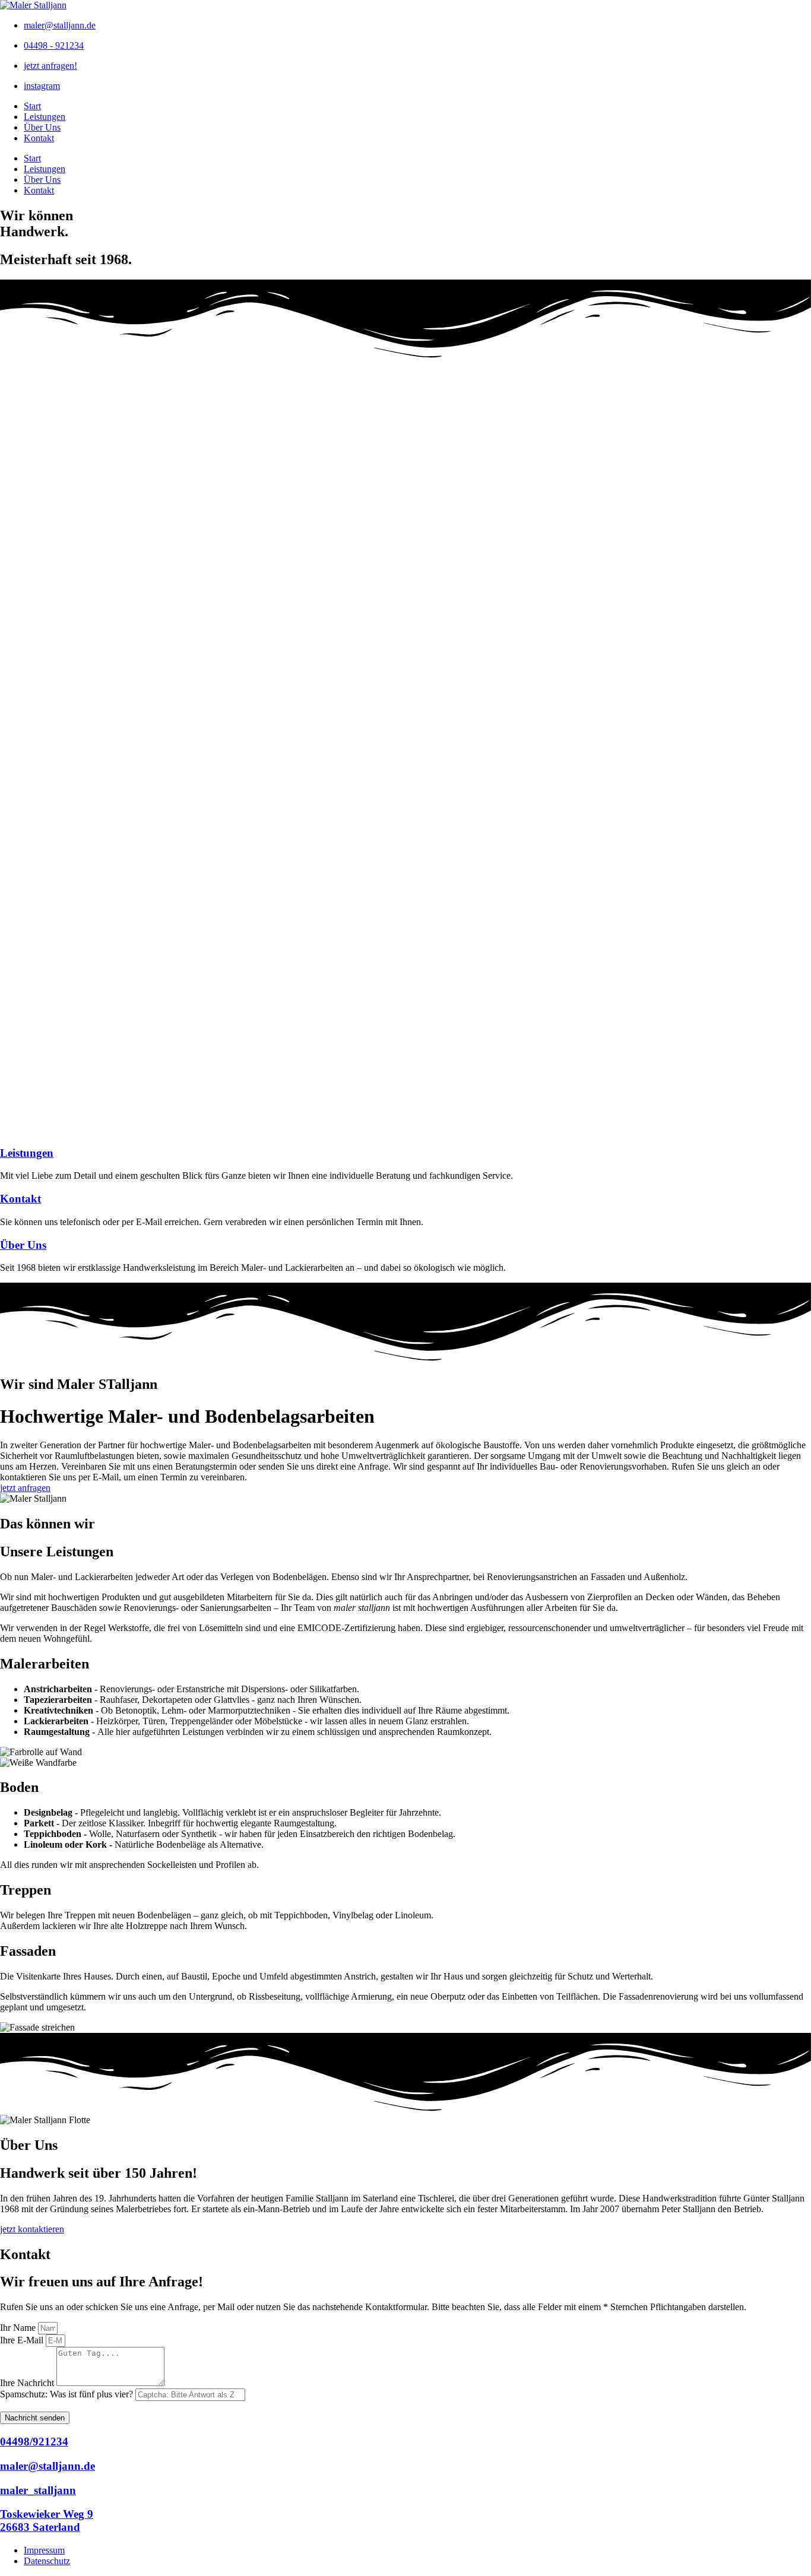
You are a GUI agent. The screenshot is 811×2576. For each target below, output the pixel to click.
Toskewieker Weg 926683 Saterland (47, 2521)
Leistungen (45, 117)
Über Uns (42, 127)
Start (32, 106)
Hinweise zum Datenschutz (126, 2407)
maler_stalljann (38, 2490)
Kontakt (39, 138)
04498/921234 (34, 2442)
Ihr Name (19, 2328)
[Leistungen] (405, 1130)
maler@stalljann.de (47, 2466)
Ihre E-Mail (23, 2340)
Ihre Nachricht (28, 2383)
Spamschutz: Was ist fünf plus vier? (68, 2394)
